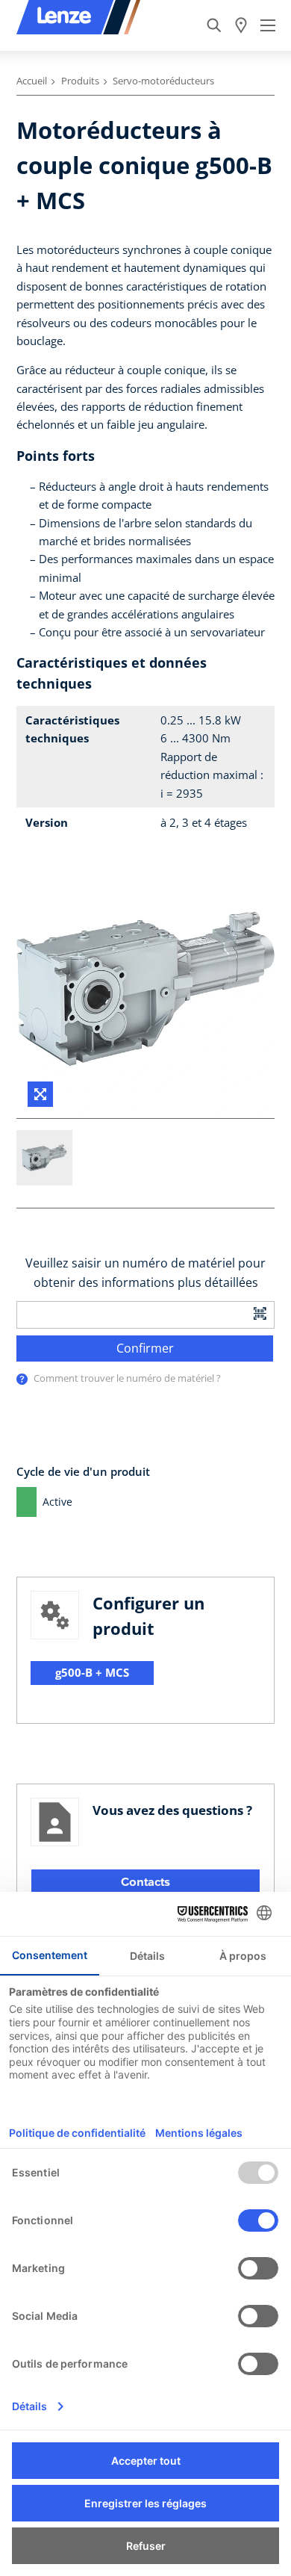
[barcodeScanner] (260, 1313)
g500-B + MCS (92, 1672)
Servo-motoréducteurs (163, 81)
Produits (80, 81)
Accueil (32, 81)
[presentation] (22, 1379)
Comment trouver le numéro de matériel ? (127, 1378)
